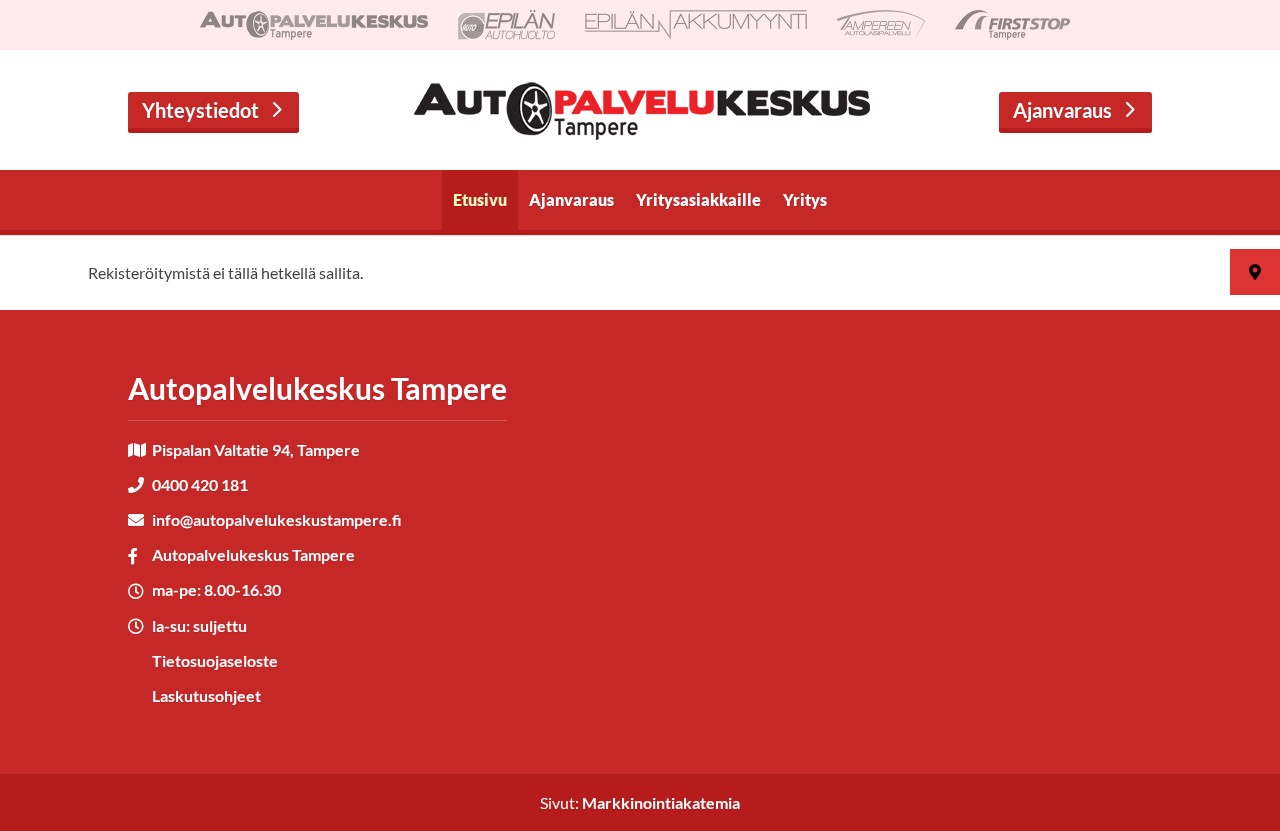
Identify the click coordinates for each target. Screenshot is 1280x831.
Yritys (805, 199)
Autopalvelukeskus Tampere (253, 554)
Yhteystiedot (200, 110)
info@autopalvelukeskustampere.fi (277, 519)
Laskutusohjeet (206, 695)
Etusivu (480, 199)
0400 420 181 (200, 484)
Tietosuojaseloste (215, 660)
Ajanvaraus (1062, 110)
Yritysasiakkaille (698, 199)
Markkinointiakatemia (661, 802)
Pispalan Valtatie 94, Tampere (256, 449)
